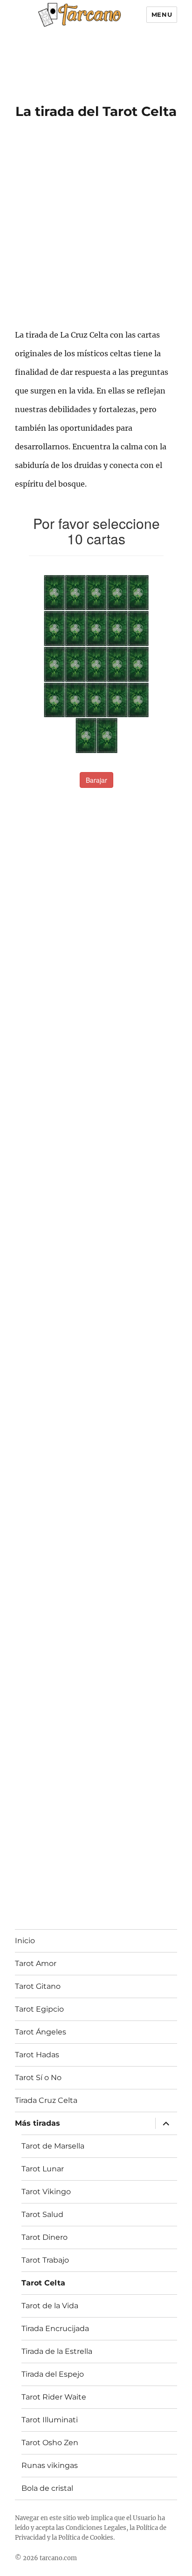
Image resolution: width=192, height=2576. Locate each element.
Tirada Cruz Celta (46, 2100)
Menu (162, 14)
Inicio (25, 1941)
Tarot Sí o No (38, 2078)
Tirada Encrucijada (55, 2329)
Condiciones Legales (96, 2528)
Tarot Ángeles (41, 2032)
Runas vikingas (50, 2465)
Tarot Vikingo (46, 2192)
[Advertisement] (91, 57)
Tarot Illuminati (50, 2420)
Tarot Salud (42, 2214)
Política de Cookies (86, 2538)
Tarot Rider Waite (54, 2397)
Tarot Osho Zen (50, 2443)
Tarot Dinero (45, 2237)
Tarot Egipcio (39, 2009)
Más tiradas (38, 2123)
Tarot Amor (36, 1963)
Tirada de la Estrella (57, 2351)
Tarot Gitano (38, 1986)
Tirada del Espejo (53, 2374)
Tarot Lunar (43, 2169)
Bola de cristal (47, 2488)
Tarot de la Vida (50, 2306)
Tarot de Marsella (53, 2146)
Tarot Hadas (37, 2055)
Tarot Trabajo (45, 2260)
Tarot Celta (43, 2283)
